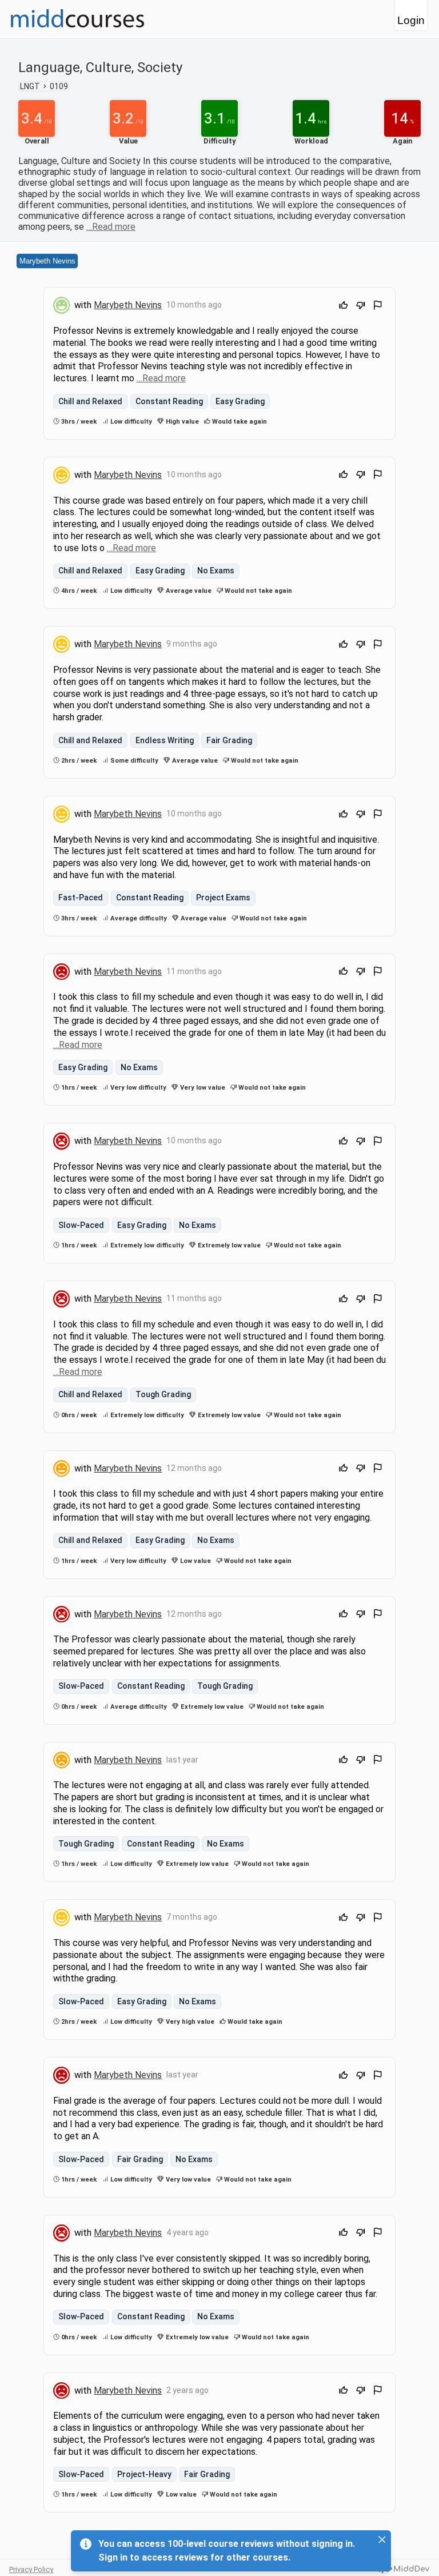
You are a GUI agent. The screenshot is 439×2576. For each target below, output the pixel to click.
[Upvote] (344, 307)
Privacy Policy (31, 2569)
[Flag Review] (378, 307)
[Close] (382, 2539)
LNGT (30, 86)
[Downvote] (361, 307)
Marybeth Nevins (47, 261)
